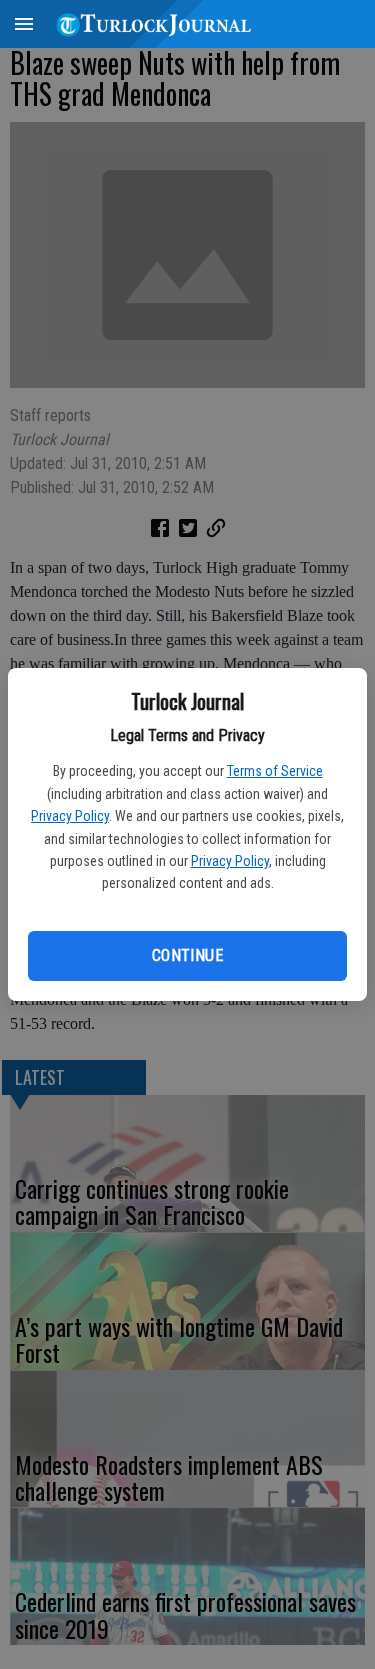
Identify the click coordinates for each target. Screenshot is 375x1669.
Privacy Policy (70, 816)
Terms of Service (275, 771)
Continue (187, 955)
